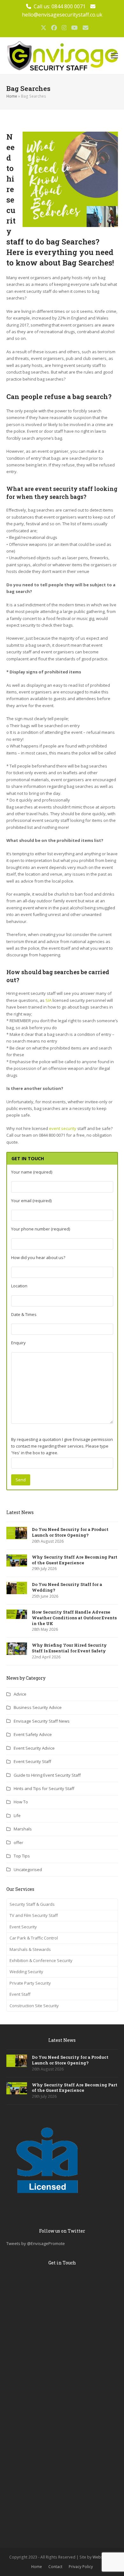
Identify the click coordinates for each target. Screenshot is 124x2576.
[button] (114, 56)
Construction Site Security (34, 2006)
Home (12, 96)
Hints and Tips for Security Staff (44, 1788)
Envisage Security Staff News (42, 1721)
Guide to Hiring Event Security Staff (47, 1775)
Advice (20, 1694)
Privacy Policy (81, 2567)
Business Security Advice (38, 1707)
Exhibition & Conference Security (41, 1960)
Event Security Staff (32, 1761)
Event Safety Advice (33, 1734)
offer (18, 1842)
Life (17, 1815)
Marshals (23, 1829)
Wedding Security (26, 1972)
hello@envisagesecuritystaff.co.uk (62, 15)
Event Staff (20, 1994)
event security (63, 1128)
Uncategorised (28, 1870)
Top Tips (22, 1856)
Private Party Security (30, 1983)
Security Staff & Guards (32, 1904)
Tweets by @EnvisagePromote (36, 2243)
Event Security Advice (34, 1748)
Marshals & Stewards (30, 1949)
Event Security (23, 1927)
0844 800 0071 (69, 6)
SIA (48, 1000)
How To (21, 1802)
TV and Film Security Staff (34, 1915)
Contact (55, 2567)
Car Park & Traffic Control (34, 1938)
